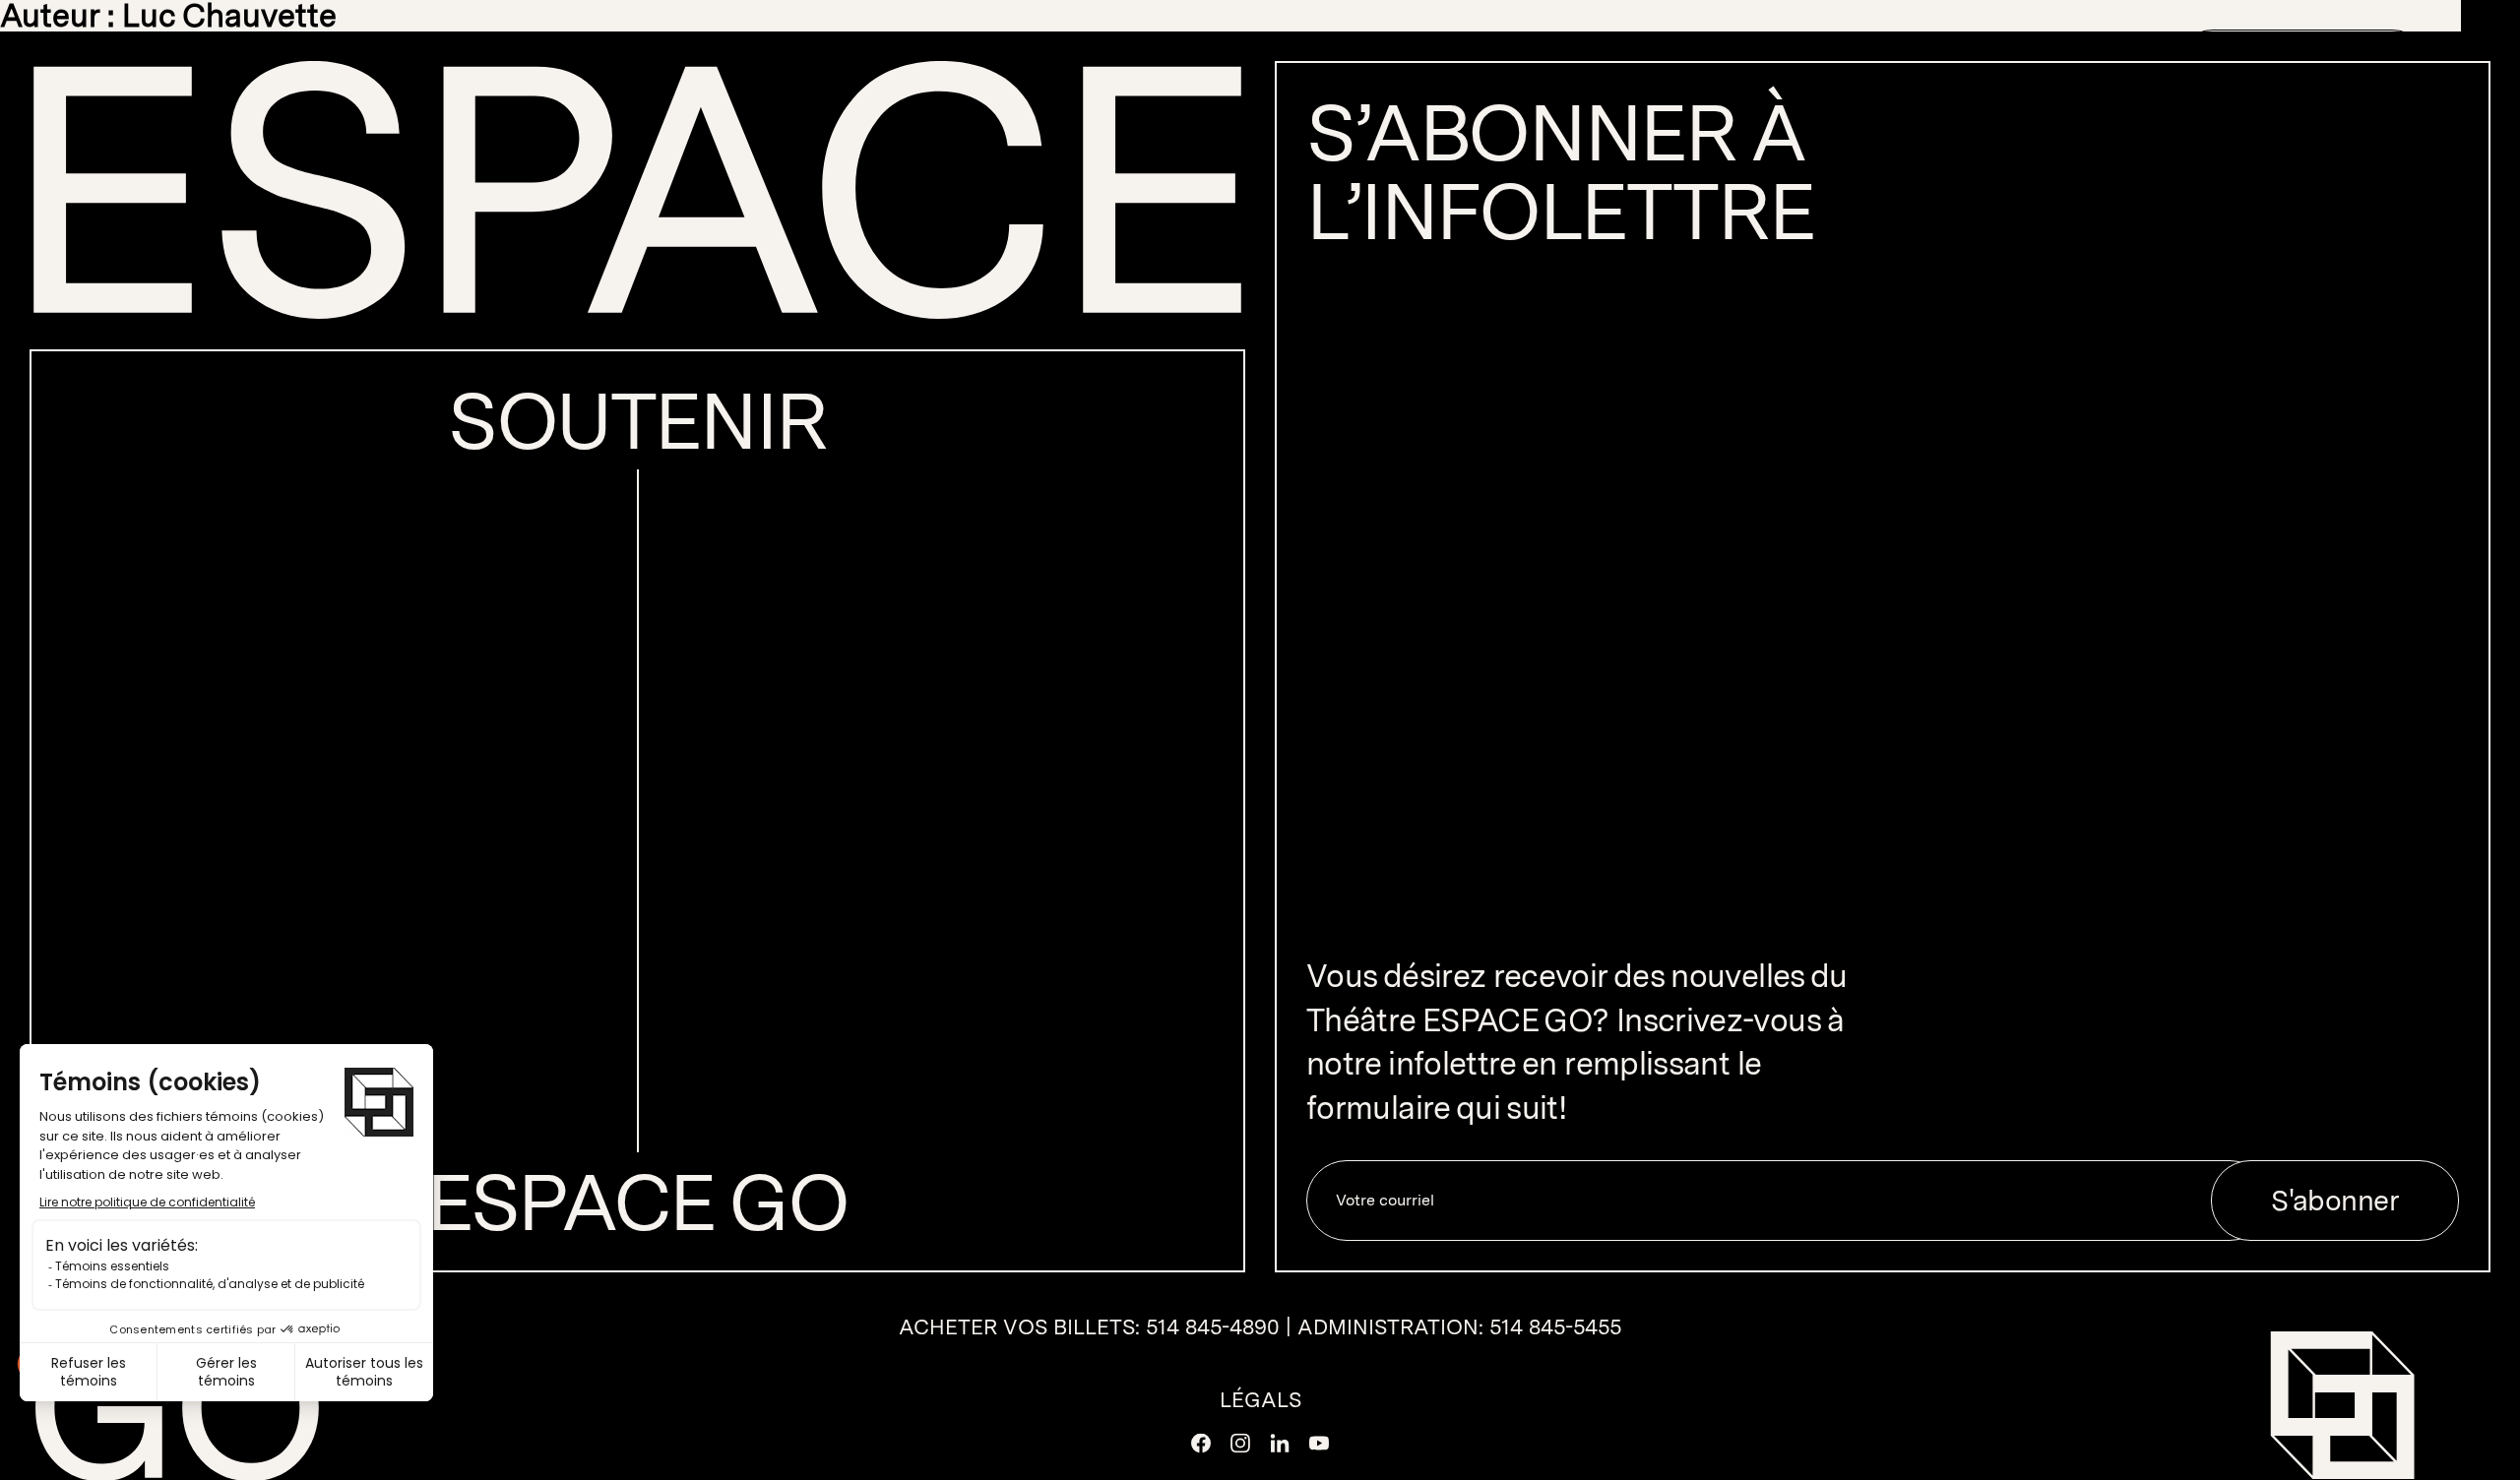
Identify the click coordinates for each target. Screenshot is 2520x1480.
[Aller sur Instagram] (1240, 1444)
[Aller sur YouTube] (1319, 1444)
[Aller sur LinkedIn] (1280, 1444)
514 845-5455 (1555, 1326)
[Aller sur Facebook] (1201, 1444)
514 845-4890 (1213, 1326)
